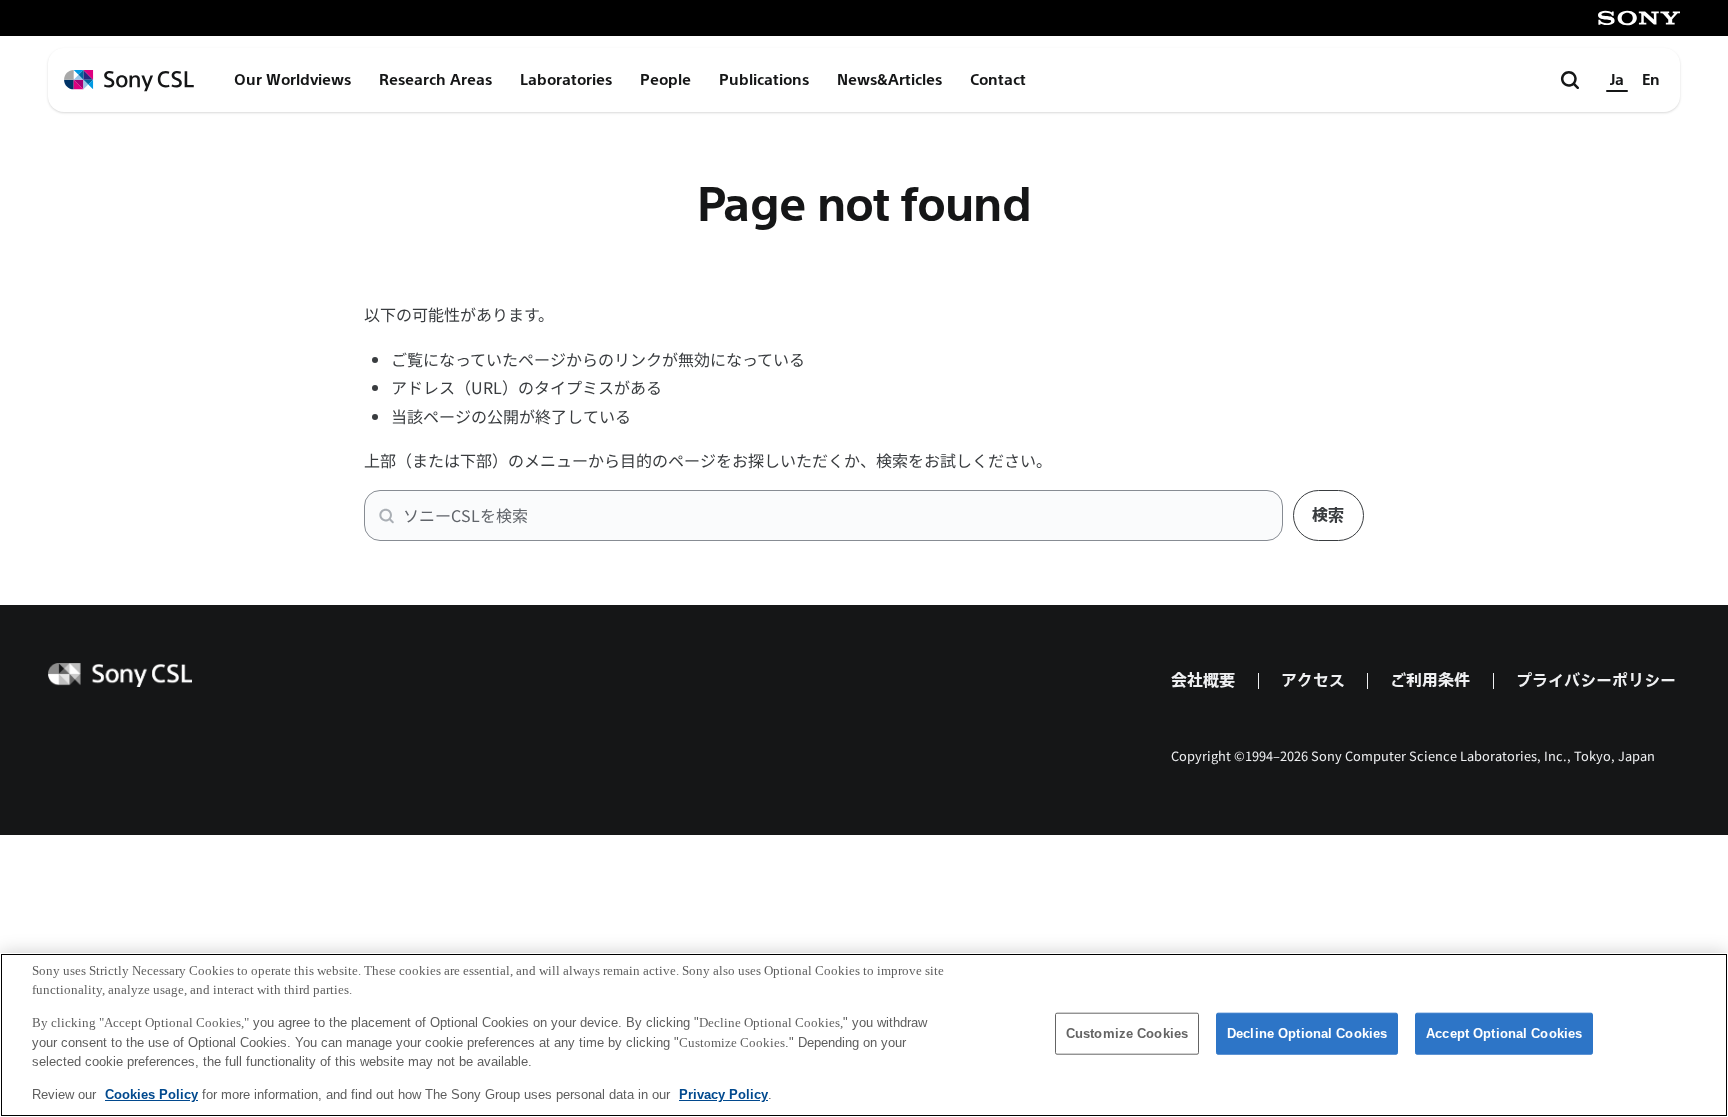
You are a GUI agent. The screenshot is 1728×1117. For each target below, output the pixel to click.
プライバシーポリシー (1596, 680)
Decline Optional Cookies (1307, 1033)
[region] (864, 1035)
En (1651, 80)
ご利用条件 (1430, 680)
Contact (998, 80)
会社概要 (1203, 680)
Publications (764, 80)
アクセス (1313, 680)
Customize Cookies (1127, 1033)
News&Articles (889, 80)
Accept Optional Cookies (1504, 1033)
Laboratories (566, 80)
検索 (1328, 515)
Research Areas (435, 80)
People (665, 80)
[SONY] (1639, 18)
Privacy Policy (723, 1093)
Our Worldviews (292, 80)
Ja (1617, 80)
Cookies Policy (151, 1093)
